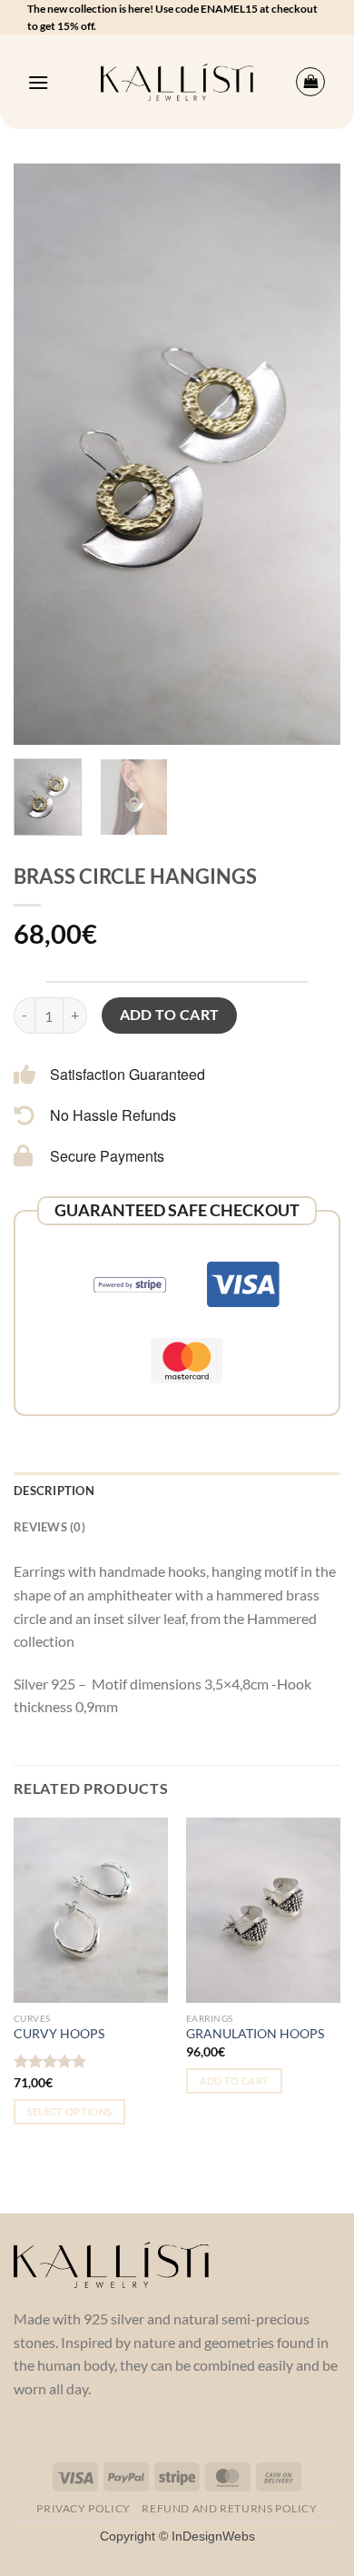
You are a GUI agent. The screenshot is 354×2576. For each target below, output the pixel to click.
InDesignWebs (213, 2536)
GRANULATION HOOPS (255, 2034)
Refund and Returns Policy (229, 2508)
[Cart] (310, 82)
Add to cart (170, 1015)
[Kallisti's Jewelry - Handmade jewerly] (177, 82)
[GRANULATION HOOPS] (263, 1910)
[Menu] (38, 82)
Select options (70, 2111)
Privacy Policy (84, 2508)
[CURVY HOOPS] (91, 1910)
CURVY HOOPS (59, 2034)
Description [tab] (54, 1491)
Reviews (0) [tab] (49, 1527)
